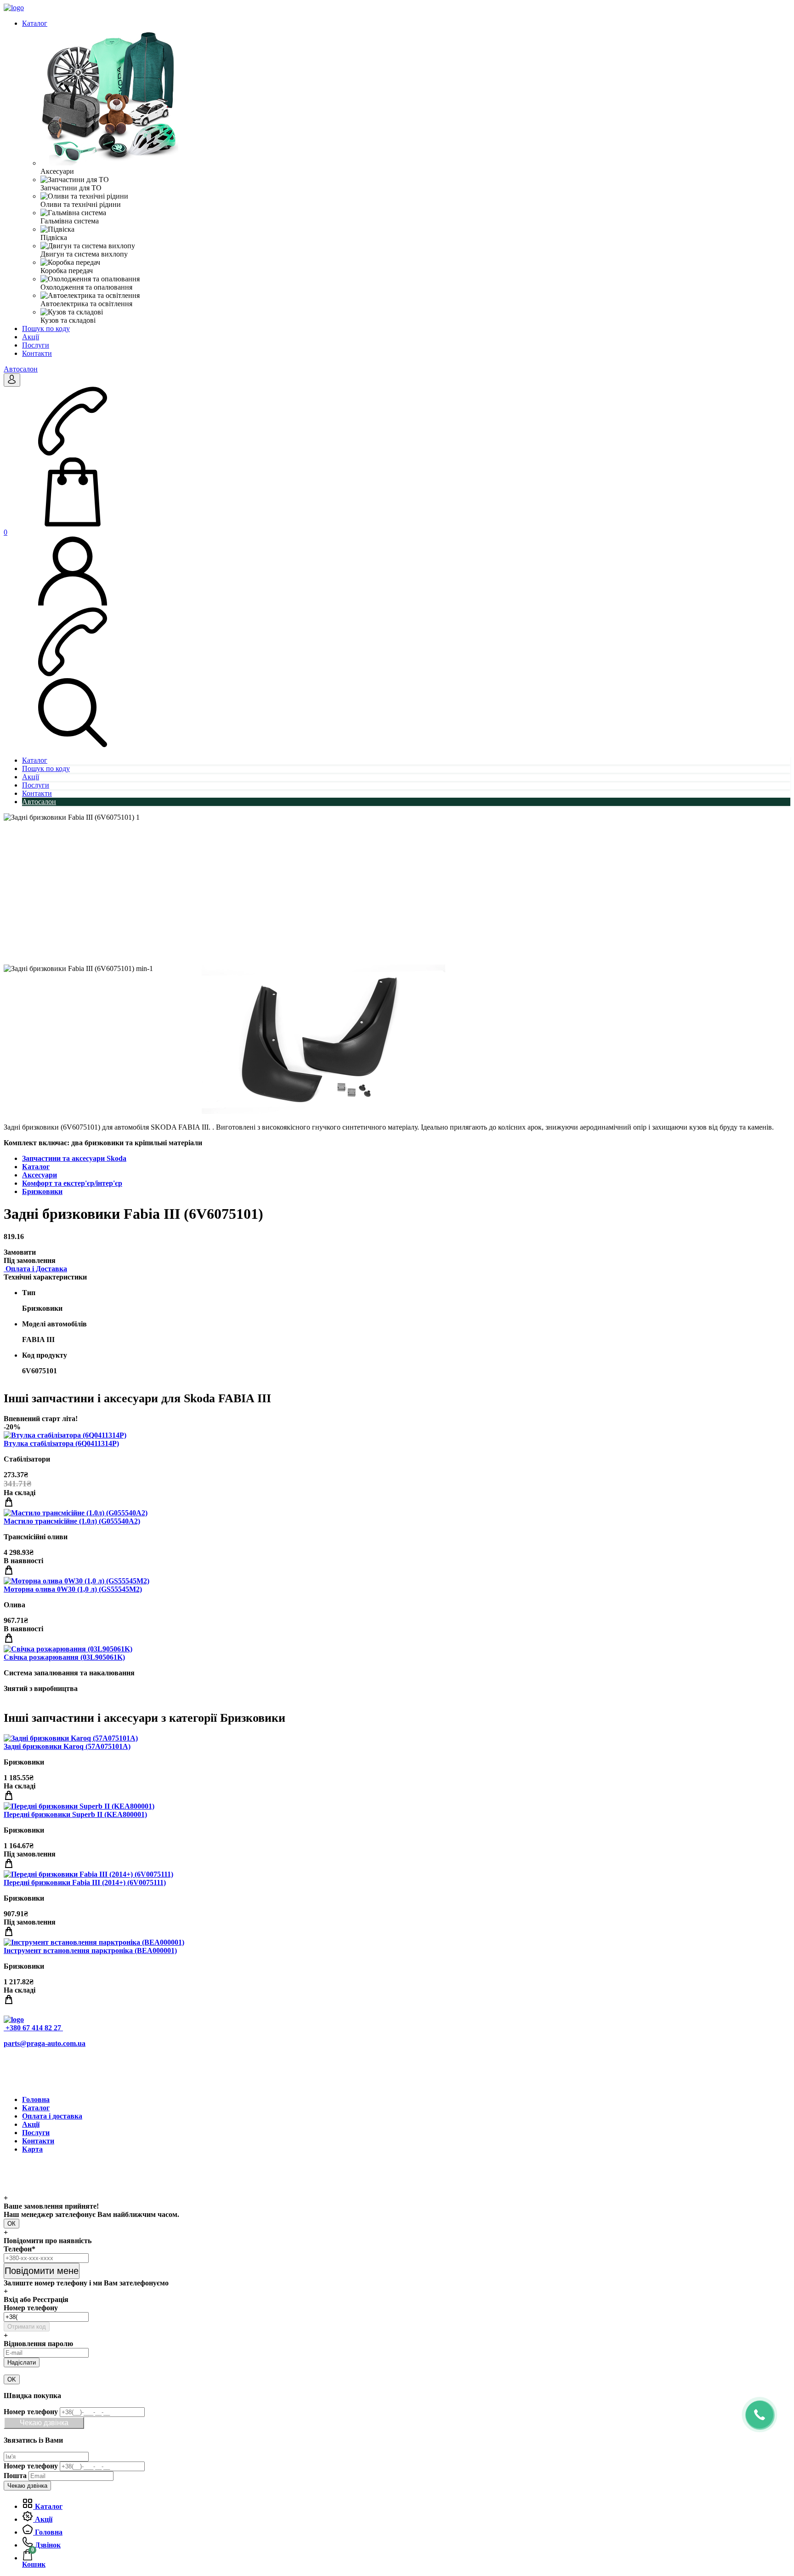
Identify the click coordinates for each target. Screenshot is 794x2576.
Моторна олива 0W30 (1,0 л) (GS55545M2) (73, 1589)
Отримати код (27, 2327)
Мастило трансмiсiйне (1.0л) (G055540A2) (72, 1521)
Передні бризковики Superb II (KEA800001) (75, 1814)
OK (12, 2379)
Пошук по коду (46, 328)
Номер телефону (31, 2308)
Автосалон (21, 369)
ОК (11, 2224)
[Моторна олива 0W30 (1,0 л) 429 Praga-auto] (77, 1581)
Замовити (20, 1252)
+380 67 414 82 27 (33, 2028)
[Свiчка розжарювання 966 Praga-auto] (68, 1649)
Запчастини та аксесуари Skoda (74, 1158)
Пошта (15, 2476)
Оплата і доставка (52, 2116)
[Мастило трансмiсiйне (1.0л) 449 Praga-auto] (76, 1513)
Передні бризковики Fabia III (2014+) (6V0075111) (85, 1882)
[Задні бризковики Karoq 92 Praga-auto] (71, 1738)
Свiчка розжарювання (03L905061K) (64, 1657)
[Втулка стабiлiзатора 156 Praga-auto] (65, 1435)
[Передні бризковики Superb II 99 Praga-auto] (79, 1806)
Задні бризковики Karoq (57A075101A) (67, 1746)
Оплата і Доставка (35, 1269)
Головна (36, 2099)
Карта (32, 2149)
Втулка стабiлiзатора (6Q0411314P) (61, 1443)
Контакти (37, 353)
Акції (31, 337)
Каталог (35, 23)
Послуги (36, 345)
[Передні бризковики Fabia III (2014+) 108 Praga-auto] (88, 1874)
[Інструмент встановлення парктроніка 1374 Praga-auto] (94, 1942)
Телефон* (20, 2249)
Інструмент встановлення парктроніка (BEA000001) (90, 1951)
